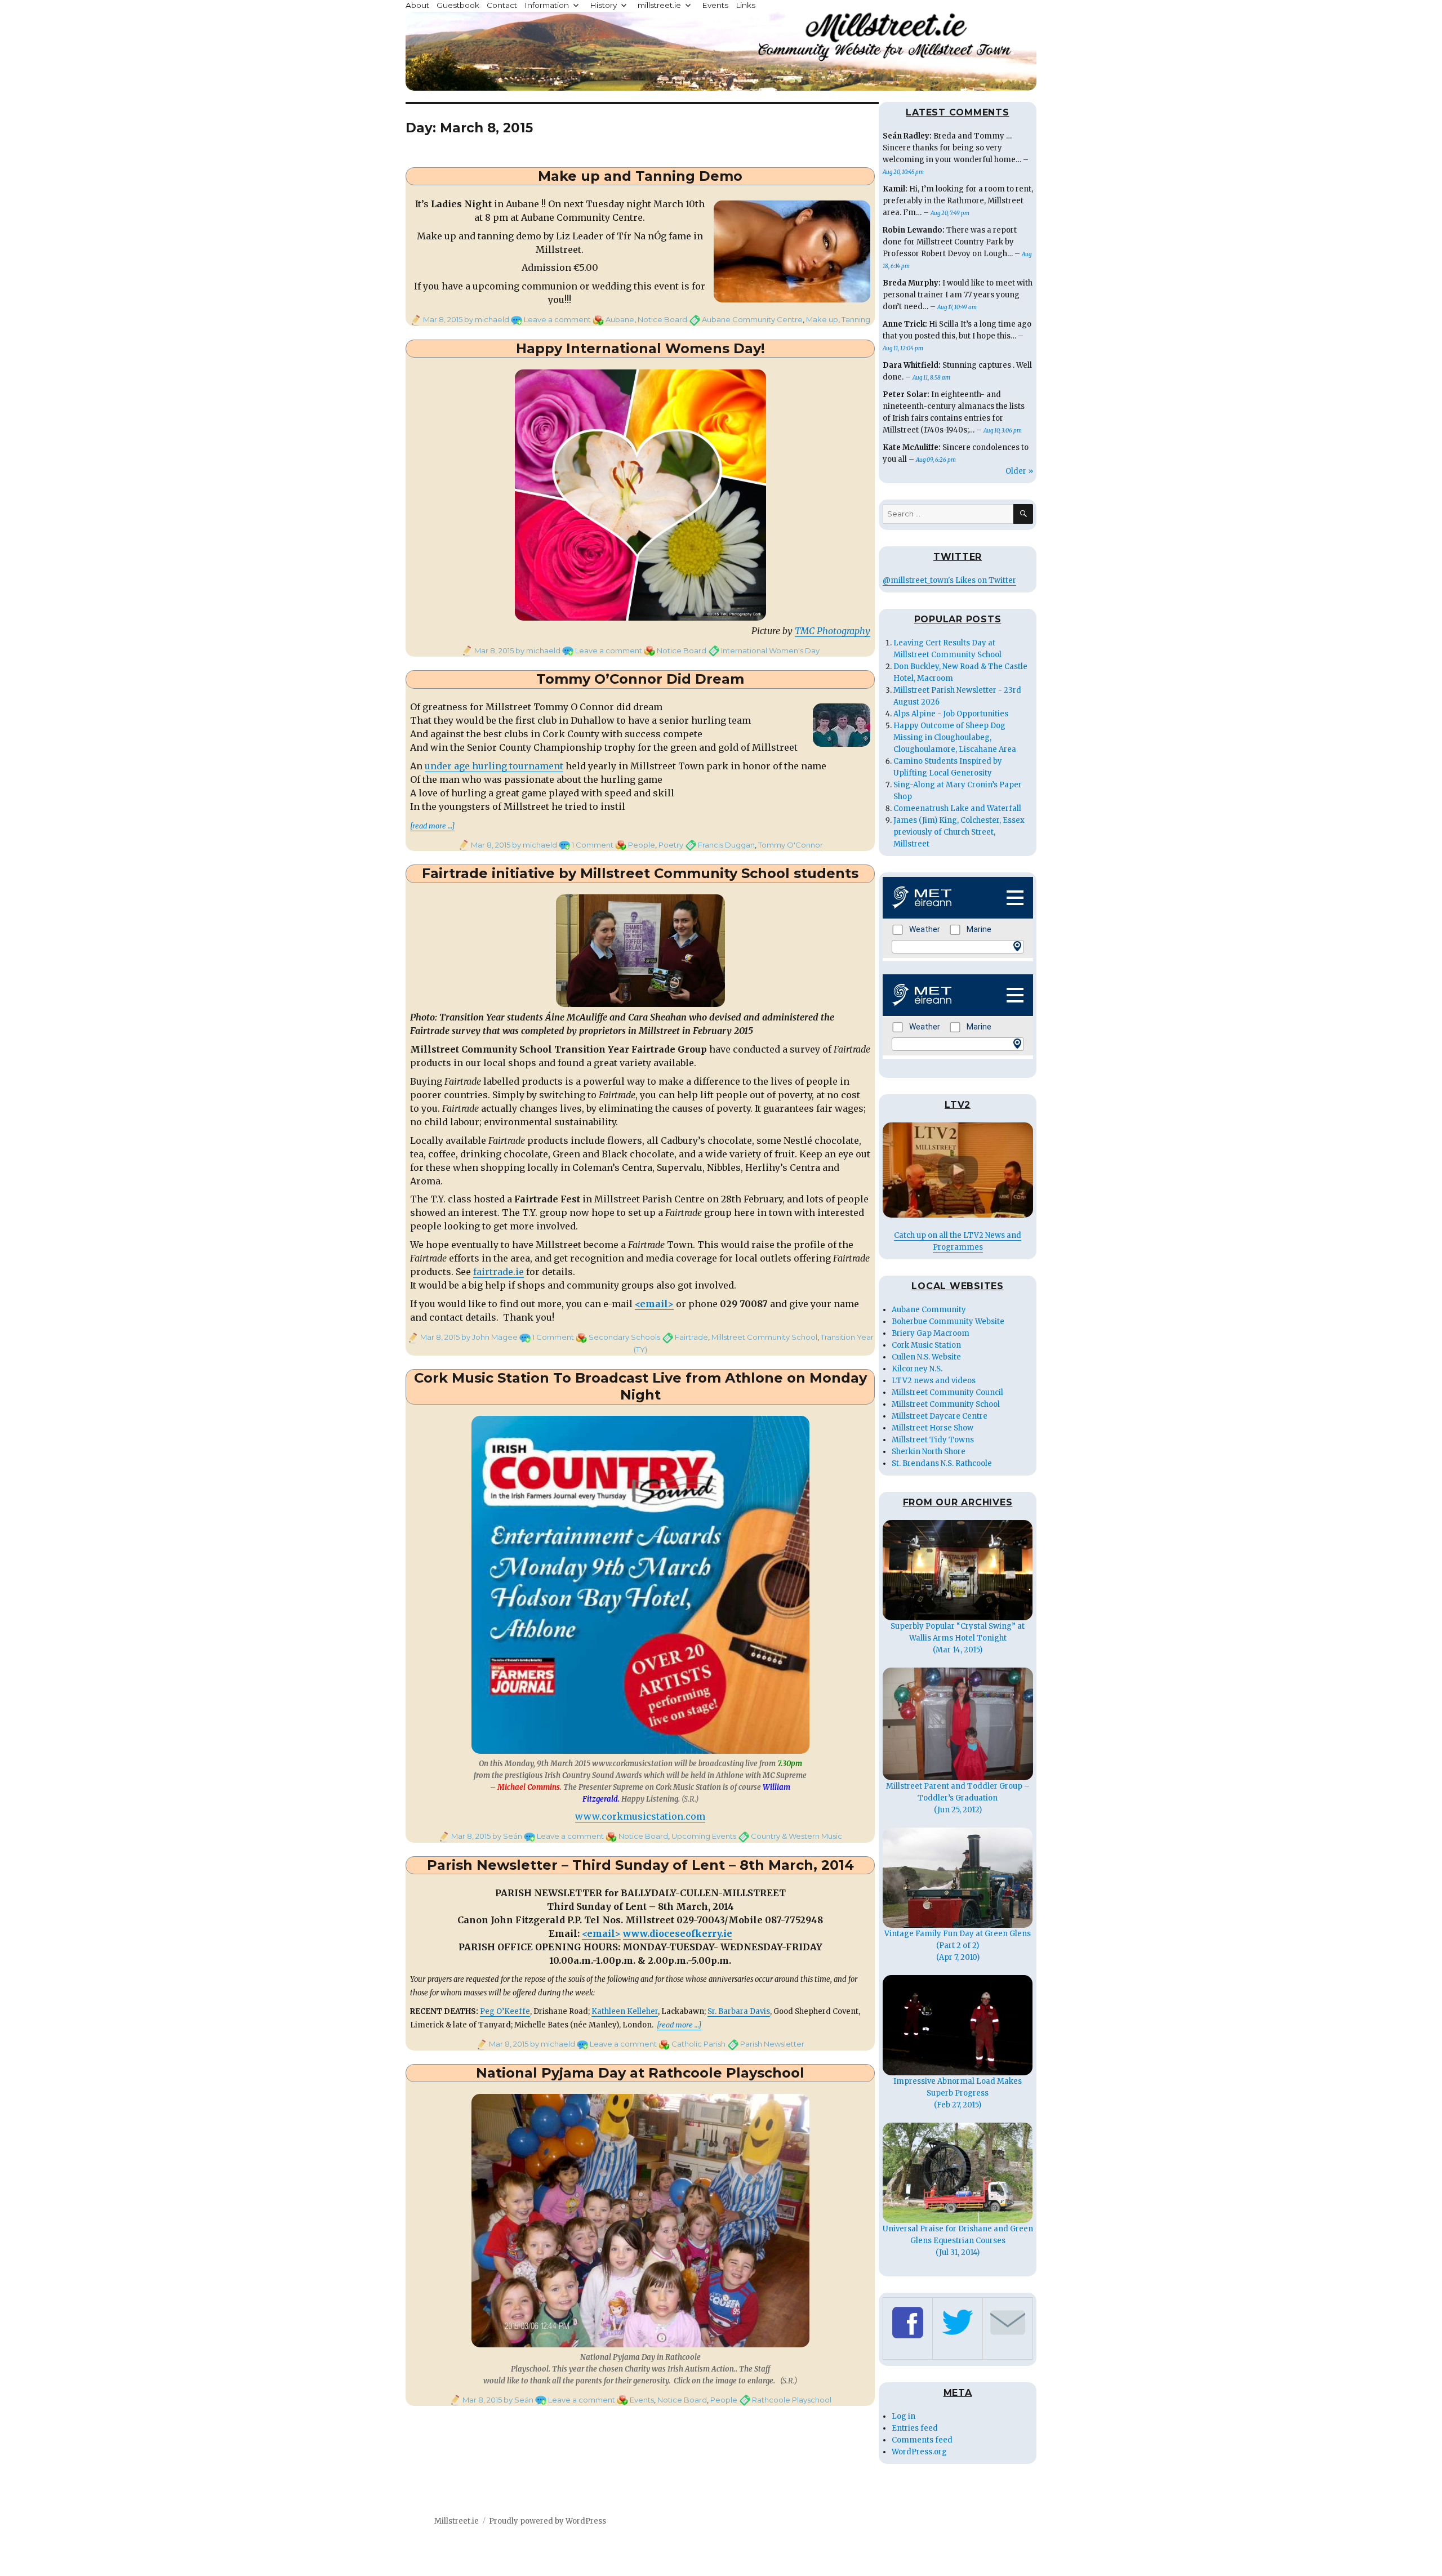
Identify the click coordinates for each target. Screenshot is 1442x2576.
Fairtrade (691, 1337)
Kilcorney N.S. (917, 1369)
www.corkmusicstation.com (640, 1816)
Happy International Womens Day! (640, 348)
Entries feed (915, 2428)
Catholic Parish (698, 2044)
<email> (654, 1304)
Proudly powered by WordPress (548, 2521)
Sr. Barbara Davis (739, 2011)
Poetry (671, 845)
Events (715, 5)
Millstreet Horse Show (933, 1428)
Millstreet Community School (764, 1337)
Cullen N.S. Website (926, 1357)
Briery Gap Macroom (931, 1333)
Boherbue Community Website (948, 1322)
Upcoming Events (704, 1836)
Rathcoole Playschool (792, 2400)
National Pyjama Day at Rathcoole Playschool (640, 2073)
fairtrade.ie (499, 1272)
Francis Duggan (726, 845)
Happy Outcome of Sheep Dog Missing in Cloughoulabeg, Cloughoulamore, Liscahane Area (955, 737)
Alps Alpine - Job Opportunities (951, 714)
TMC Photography (833, 631)
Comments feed (922, 2440)
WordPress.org (919, 2452)
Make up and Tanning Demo (640, 176)
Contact (502, 5)
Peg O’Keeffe (505, 2011)
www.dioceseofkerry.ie (678, 1933)
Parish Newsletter (772, 2044)
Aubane (620, 319)
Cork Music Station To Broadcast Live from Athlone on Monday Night (640, 1387)
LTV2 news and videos (934, 1381)
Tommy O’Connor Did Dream (640, 679)
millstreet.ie (659, 5)
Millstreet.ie (457, 2521)
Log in (904, 2416)
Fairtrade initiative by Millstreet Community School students (640, 873)
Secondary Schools (624, 1337)
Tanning (856, 319)
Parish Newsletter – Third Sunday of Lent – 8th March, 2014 (640, 1865)
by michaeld (486, 319)
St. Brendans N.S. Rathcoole (942, 1463)
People (642, 845)
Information (547, 5)
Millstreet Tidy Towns (933, 1440)
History (603, 5)
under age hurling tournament (494, 766)
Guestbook (458, 5)
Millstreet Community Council (947, 1392)
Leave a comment (557, 319)
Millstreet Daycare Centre (940, 1416)
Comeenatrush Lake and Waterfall (957, 808)
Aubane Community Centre (752, 319)
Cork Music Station (926, 1345)
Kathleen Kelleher (625, 2011)
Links (746, 5)
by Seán (506, 1836)
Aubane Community (929, 1310)
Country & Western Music (796, 1836)
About (417, 5)
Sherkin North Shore (929, 1452)
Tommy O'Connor (791, 845)
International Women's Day (770, 650)
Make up (822, 319)
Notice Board (662, 319)
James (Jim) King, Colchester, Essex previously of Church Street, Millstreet (959, 832)
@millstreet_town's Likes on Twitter (949, 580)
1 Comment (593, 845)
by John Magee (489, 1337)
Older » (1019, 471)
